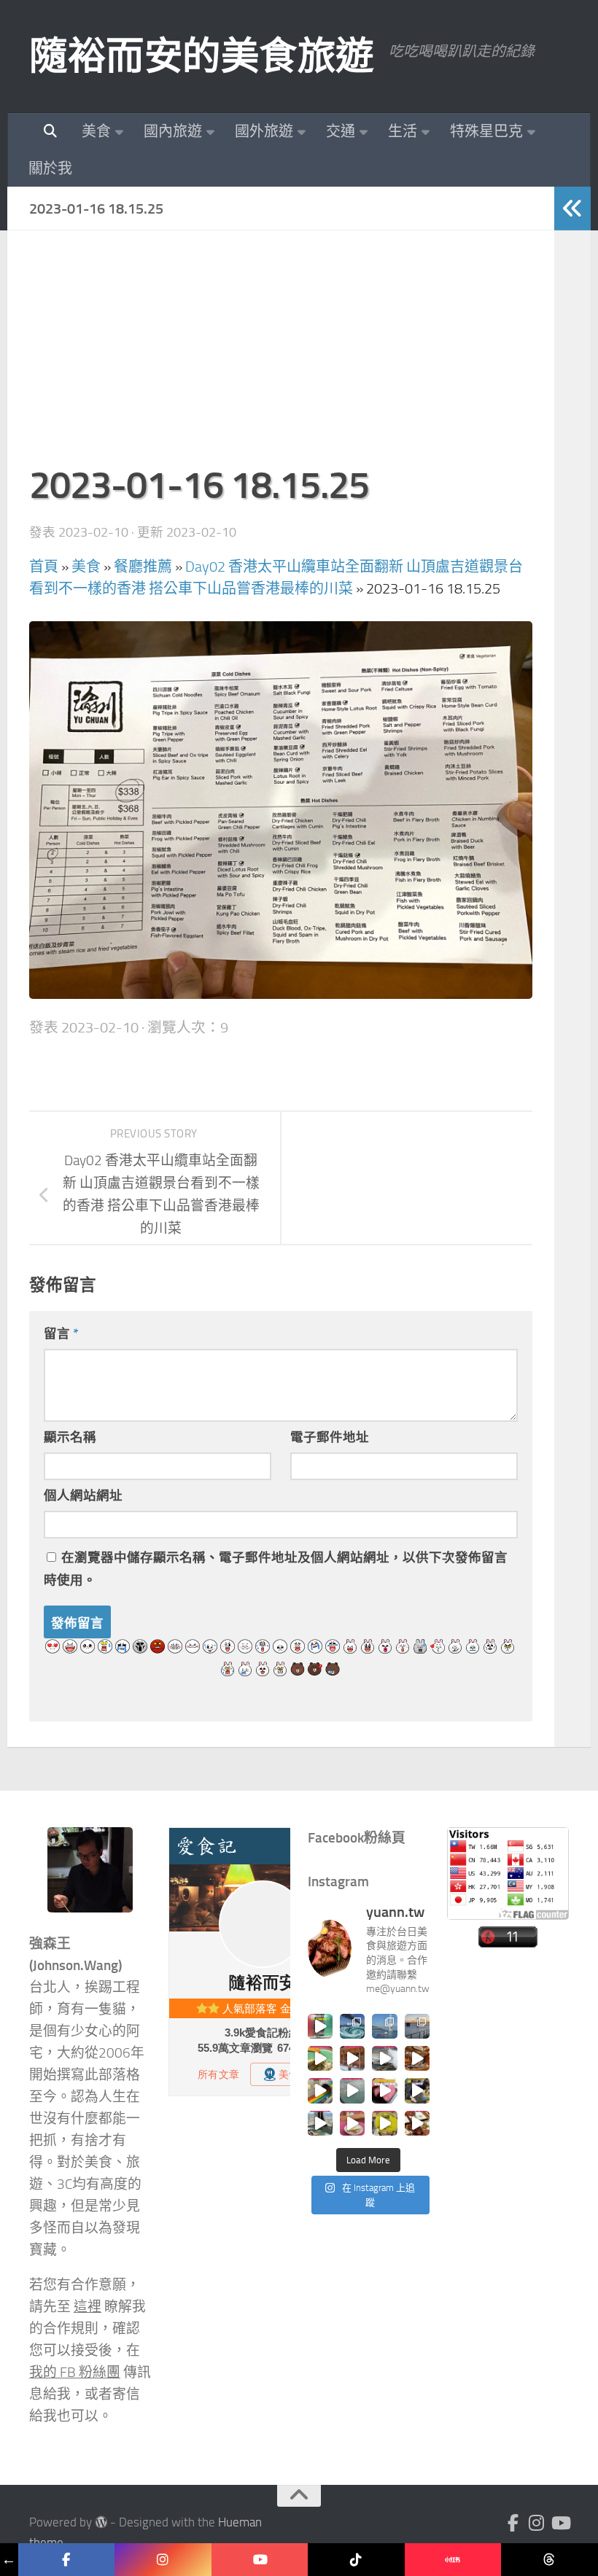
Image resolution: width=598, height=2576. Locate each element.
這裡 (88, 2307)
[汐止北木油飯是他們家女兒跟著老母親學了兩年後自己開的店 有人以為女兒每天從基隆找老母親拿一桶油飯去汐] (384, 2123)
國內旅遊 (173, 131)
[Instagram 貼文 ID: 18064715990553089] (417, 2123)
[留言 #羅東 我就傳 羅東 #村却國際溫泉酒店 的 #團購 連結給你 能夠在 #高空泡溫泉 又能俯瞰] (320, 2123)
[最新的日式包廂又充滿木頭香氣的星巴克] (352, 2058)
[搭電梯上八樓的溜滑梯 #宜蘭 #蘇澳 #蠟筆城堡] (320, 2090)
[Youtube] (560, 2523)
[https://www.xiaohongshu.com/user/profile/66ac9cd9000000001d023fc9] (453, 2560)
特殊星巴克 (486, 131)
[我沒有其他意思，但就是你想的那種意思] (320, 2026)
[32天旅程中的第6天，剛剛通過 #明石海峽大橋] (384, 2026)
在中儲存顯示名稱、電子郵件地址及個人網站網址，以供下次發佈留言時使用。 (276, 1569)
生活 (403, 131)
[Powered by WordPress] (101, 2522)
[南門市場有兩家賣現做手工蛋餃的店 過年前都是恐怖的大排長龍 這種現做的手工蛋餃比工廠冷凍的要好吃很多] (417, 2090)
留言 (61, 1334)
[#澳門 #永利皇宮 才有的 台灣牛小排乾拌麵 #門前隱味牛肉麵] (417, 2058)
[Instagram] (537, 2523)
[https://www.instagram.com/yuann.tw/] (163, 2560)
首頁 (44, 567)
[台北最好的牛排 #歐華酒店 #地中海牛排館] (384, 2090)
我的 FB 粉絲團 (75, 2373)
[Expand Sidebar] (572, 209)
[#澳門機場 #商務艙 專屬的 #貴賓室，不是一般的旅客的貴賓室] (352, 2090)
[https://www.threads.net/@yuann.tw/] (550, 2560)
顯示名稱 (70, 1437)
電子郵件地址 (330, 1437)
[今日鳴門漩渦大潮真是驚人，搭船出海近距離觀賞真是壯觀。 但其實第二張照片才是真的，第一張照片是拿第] (352, 2026)
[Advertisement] (281, 354)
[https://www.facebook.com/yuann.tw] (67, 2560)
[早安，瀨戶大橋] (417, 2026)
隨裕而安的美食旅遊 (202, 56)
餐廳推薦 (143, 567)
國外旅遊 (264, 131)
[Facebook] (513, 2523)
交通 (341, 131)
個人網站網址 (83, 1495)
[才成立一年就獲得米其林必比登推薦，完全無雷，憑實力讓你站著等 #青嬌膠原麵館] (320, 2058)
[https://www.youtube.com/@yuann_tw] (260, 2560)
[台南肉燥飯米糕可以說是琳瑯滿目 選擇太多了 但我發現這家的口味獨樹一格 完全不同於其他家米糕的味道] (352, 2123)
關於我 (50, 168)
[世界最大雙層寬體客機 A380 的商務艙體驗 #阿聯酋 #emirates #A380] (384, 2058)
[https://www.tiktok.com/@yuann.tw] (356, 2560)
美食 (96, 131)
